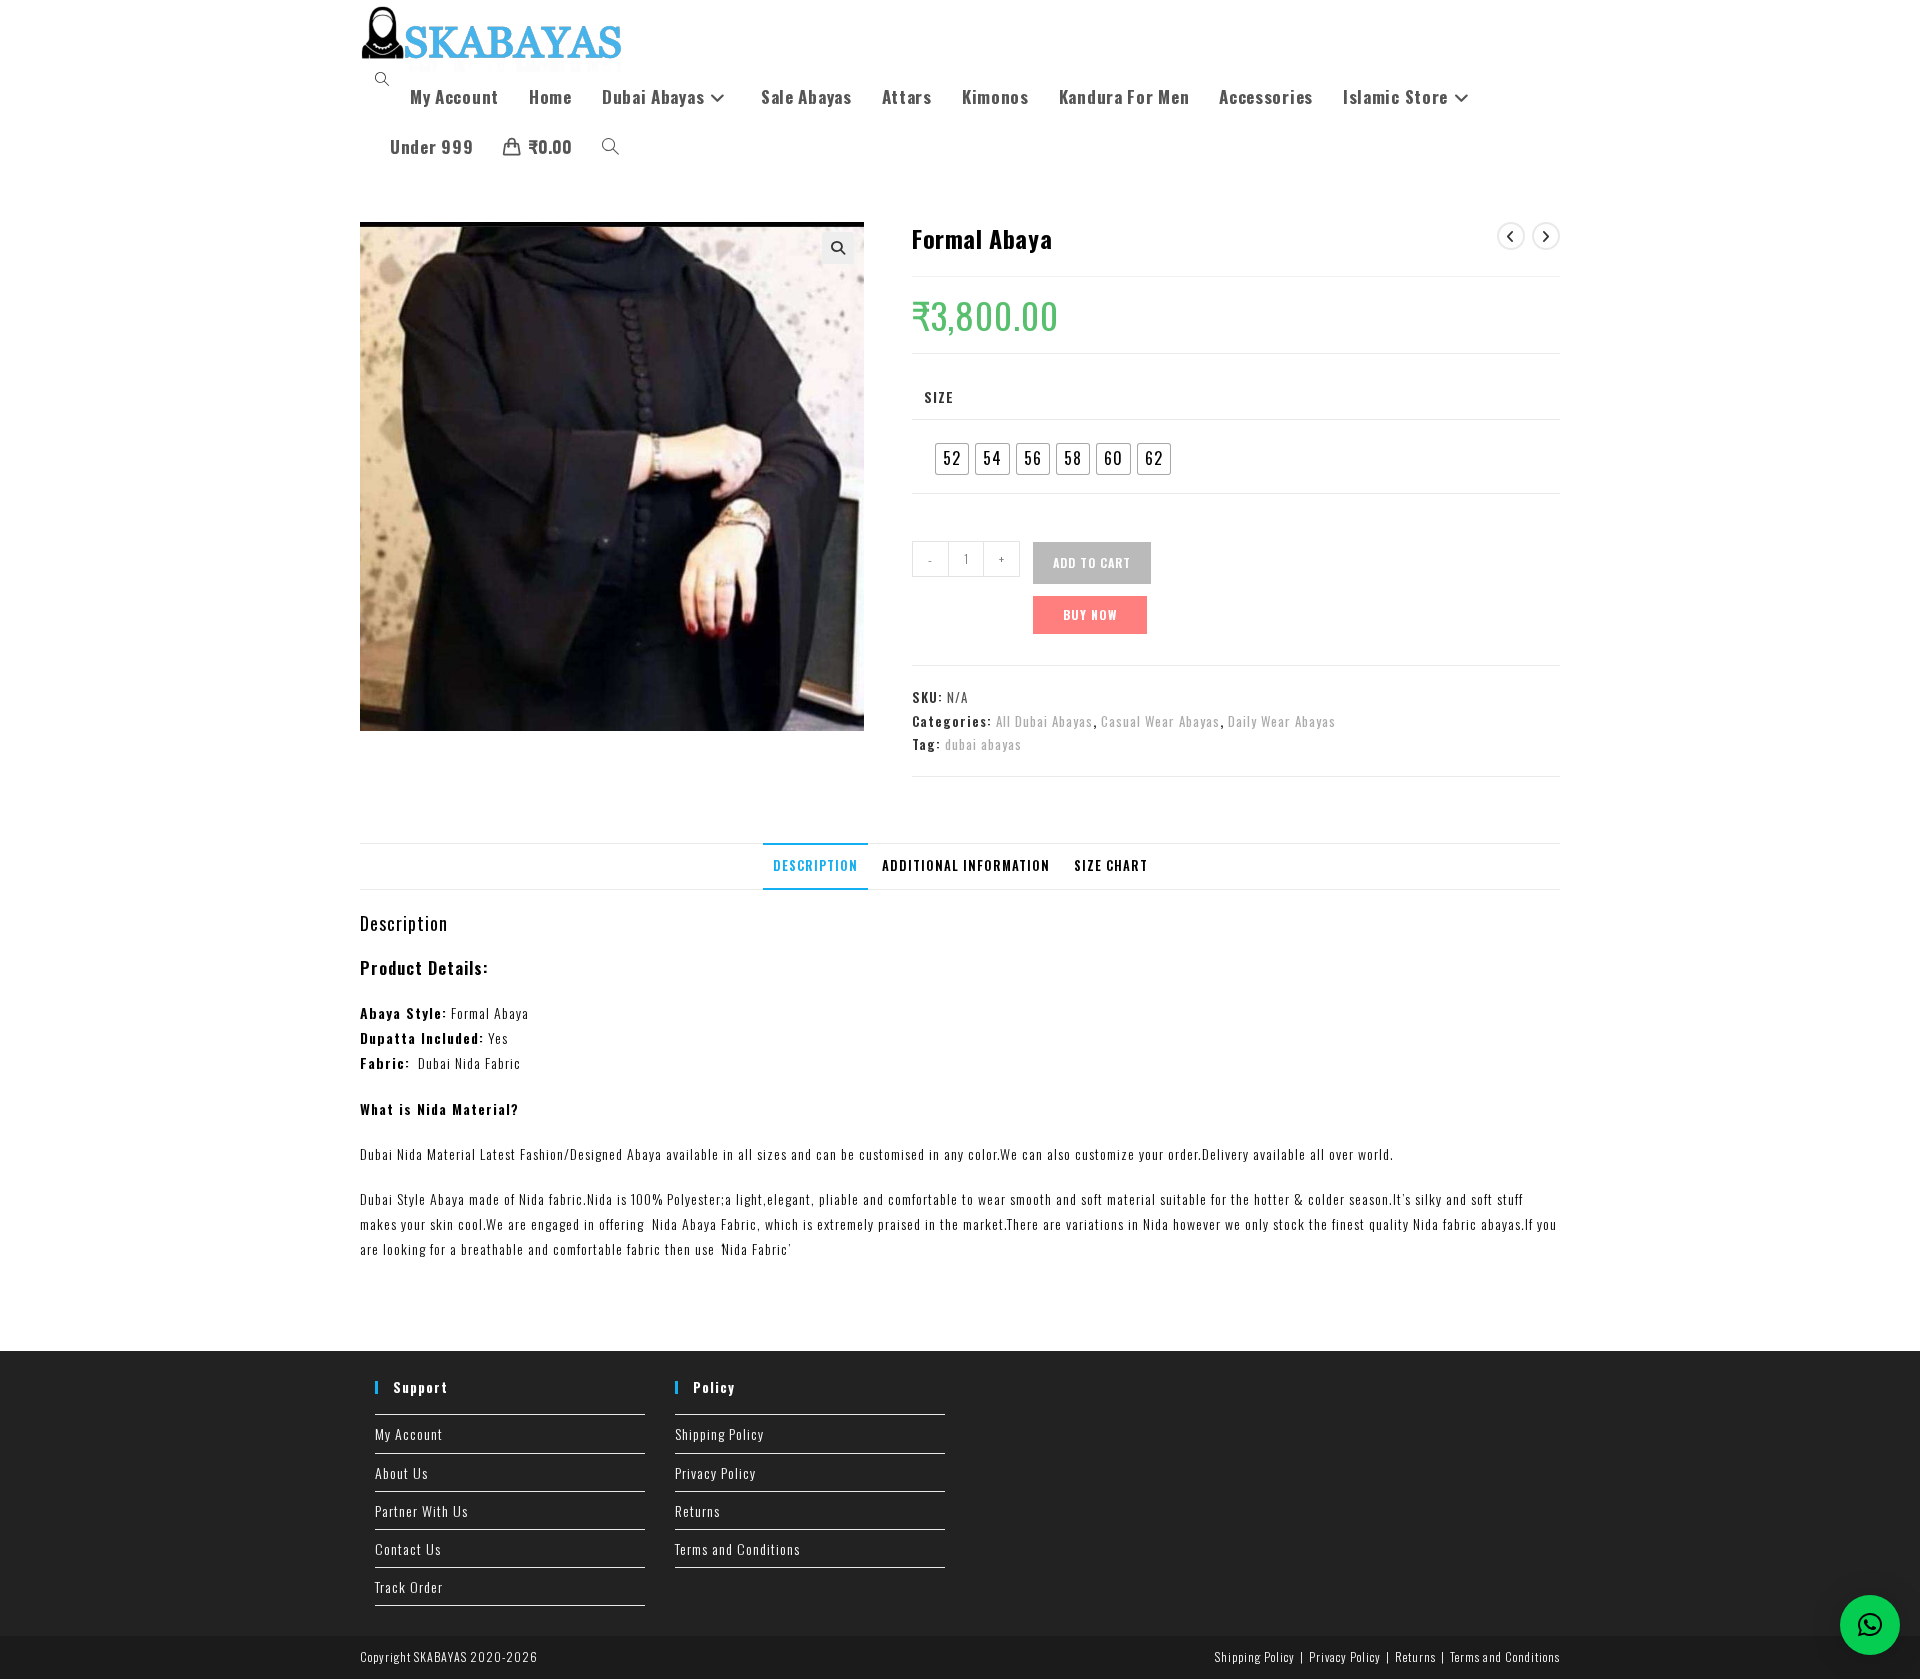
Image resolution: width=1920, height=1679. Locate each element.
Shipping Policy (719, 1433)
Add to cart (1092, 562)
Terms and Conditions (737, 1548)
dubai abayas (983, 744)
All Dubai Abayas (1044, 721)
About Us (401, 1472)
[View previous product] (1511, 236)
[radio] (952, 459)
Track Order (409, 1586)
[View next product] (1546, 236)
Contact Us (408, 1548)
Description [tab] (815, 865)
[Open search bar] (385, 79)
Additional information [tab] (966, 865)
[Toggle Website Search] (610, 147)
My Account (409, 1433)
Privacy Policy (715, 1472)
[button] (838, 248)
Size (939, 396)
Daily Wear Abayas (1282, 721)
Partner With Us (421, 1510)
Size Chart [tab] (1111, 865)
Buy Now (1090, 614)
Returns (697, 1510)
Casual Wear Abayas (1160, 721)
